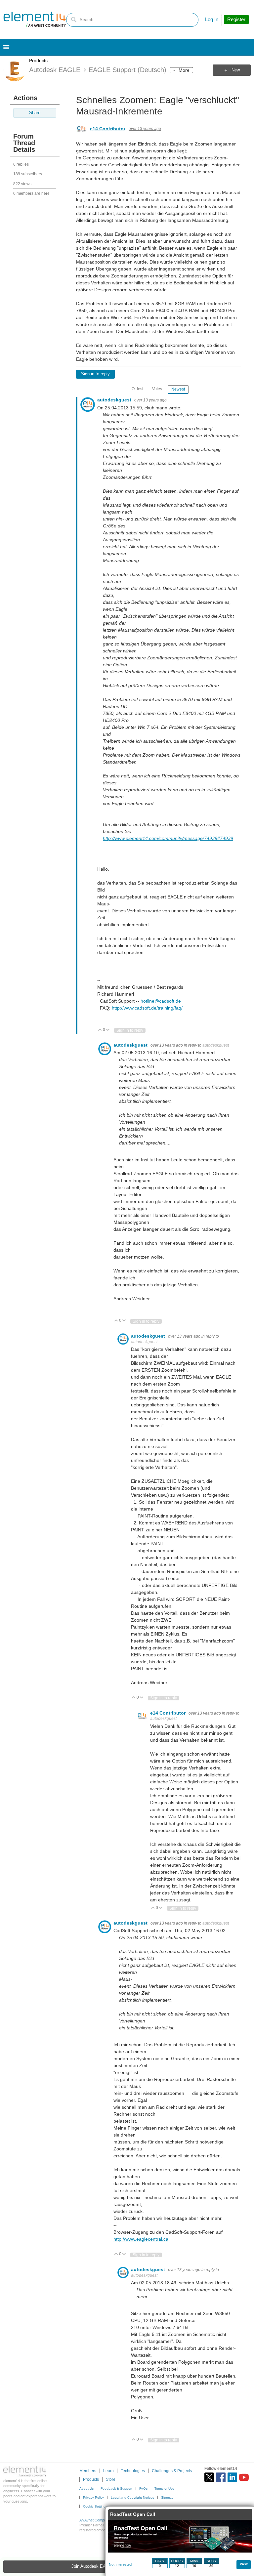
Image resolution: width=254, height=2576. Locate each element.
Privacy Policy (93, 2497)
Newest (178, 389)
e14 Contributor (108, 129)
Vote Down (108, 1030)
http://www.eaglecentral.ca (141, 2239)
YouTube (244, 2477)
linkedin (232, 2477)
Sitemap (167, 2497)
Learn (108, 2471)
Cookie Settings (95, 2506)
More (184, 70)
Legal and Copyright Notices (132, 2497)
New (236, 70)
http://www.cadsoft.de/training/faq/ (147, 1008)
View (244, 2564)
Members (88, 2471)
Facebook (221, 2477)
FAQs (143, 2489)
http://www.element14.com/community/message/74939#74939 (168, 838)
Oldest (137, 389)
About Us (86, 2489)
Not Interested (120, 2564)
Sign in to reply (95, 374)
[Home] (35, 20)
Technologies (133, 2471)
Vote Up (100, 1030)
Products (38, 61)
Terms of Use (164, 2489)
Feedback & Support (116, 2489)
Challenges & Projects (172, 2471)
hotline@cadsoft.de (161, 1001)
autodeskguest (115, 400)
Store (111, 2479)
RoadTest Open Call (133, 2514)
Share (35, 113)
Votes (157, 389)
